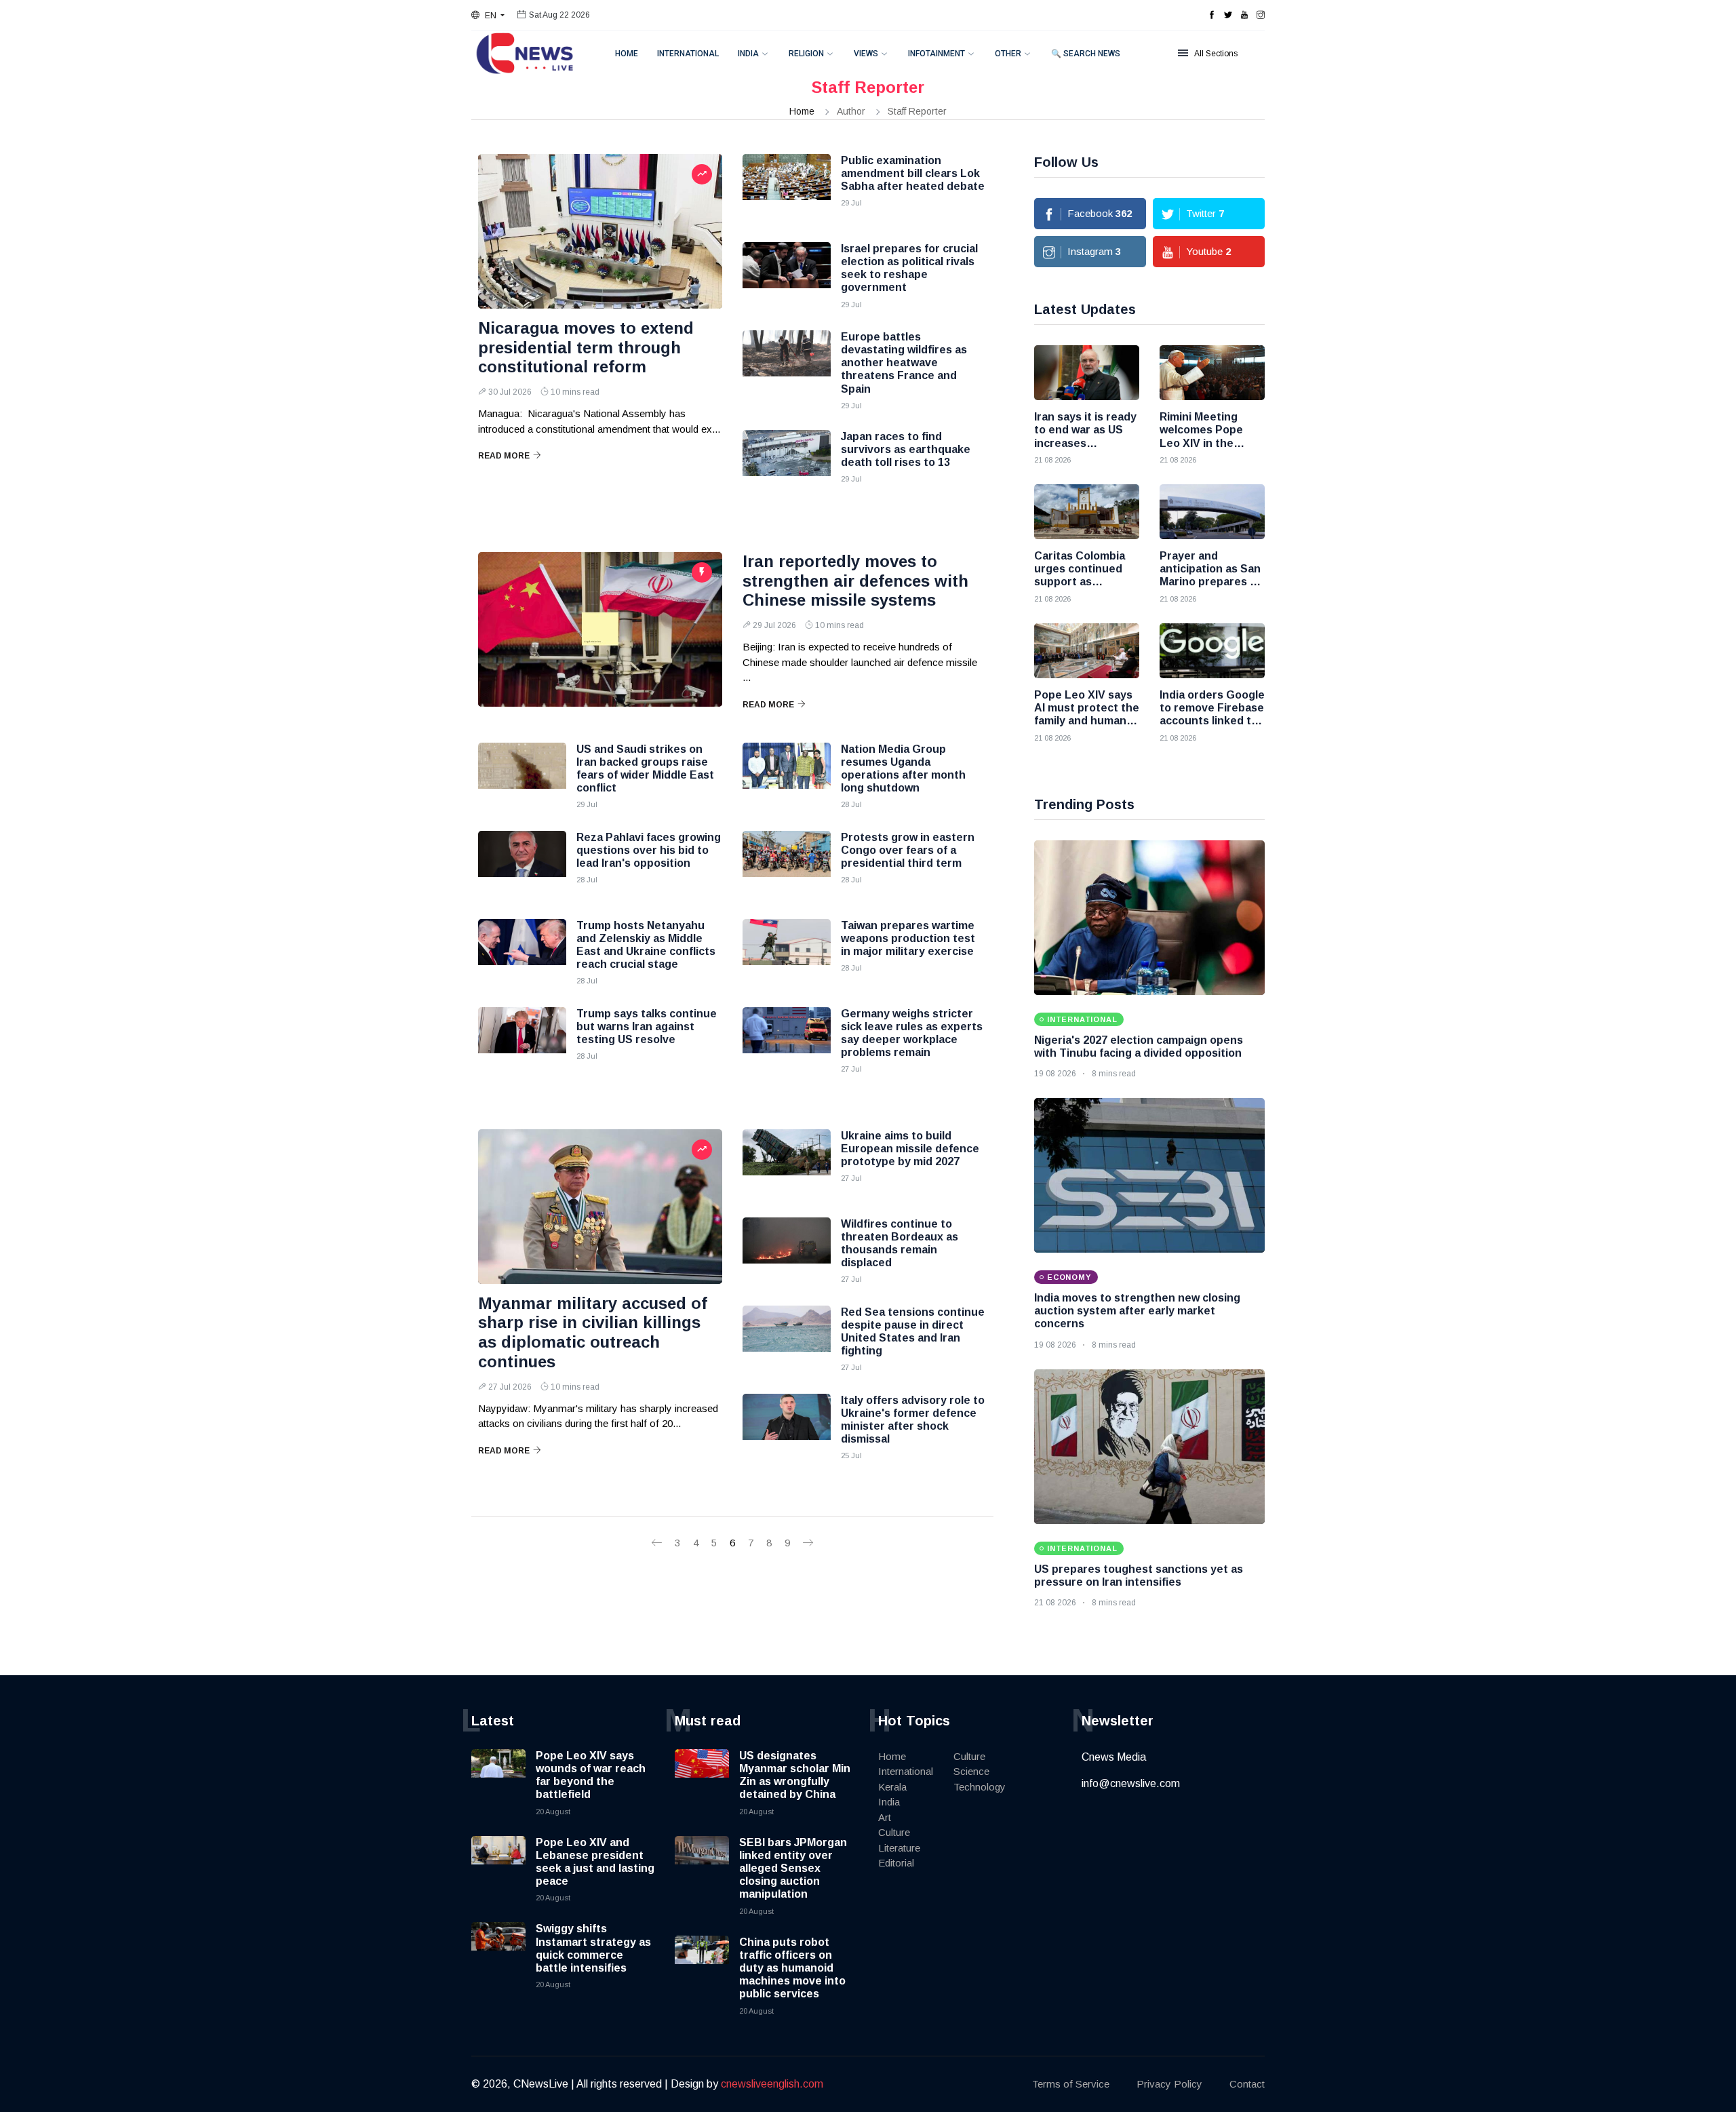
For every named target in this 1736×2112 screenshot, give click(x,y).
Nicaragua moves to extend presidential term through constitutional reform (586, 348)
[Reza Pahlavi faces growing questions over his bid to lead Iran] (522, 865)
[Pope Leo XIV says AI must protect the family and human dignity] (1087, 651)
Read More (504, 456)
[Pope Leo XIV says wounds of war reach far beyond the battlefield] (498, 1776)
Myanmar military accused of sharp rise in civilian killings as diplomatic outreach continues (593, 1332)
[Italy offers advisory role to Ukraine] (787, 1428)
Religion (806, 54)
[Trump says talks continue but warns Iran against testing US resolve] (522, 1041)
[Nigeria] (1149, 918)
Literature (899, 1848)
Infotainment (936, 54)
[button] (488, 16)
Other (1008, 54)
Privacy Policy (1169, 2084)
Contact (1247, 2084)
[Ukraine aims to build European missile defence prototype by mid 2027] (787, 1163)
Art (885, 1817)
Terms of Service (1071, 2084)
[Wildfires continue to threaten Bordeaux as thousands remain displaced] (787, 1251)
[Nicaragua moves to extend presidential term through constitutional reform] (600, 231)
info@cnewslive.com (1131, 1783)
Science (971, 1771)
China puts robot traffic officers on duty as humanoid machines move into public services (792, 1968)
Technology (980, 1787)
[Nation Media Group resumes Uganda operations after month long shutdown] (787, 777)
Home (627, 54)
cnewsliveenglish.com (772, 2084)
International (688, 54)
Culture (894, 1832)
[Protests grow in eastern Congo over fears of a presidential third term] (787, 865)
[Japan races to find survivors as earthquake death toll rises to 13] (787, 464)
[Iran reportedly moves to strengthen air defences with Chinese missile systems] (600, 629)
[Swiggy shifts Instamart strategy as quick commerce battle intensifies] (498, 1949)
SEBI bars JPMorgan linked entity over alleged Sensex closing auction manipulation (793, 1869)
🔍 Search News (1086, 54)
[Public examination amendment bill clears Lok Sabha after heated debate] (787, 188)
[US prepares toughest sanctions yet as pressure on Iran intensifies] (1149, 1447)
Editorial (896, 1863)
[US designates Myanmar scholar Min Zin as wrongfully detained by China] (702, 1776)
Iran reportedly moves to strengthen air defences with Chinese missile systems (855, 581)
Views (866, 54)
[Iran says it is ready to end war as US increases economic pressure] (1087, 373)
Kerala (892, 1787)
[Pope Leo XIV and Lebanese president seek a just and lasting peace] (498, 1863)
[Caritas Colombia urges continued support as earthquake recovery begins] (1087, 512)
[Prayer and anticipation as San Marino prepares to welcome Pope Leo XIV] (1212, 512)
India (748, 54)
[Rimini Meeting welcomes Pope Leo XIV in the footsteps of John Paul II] (1212, 373)
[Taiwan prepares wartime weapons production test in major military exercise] (787, 953)
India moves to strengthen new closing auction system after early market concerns (1137, 1311)
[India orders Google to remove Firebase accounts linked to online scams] (1212, 651)
